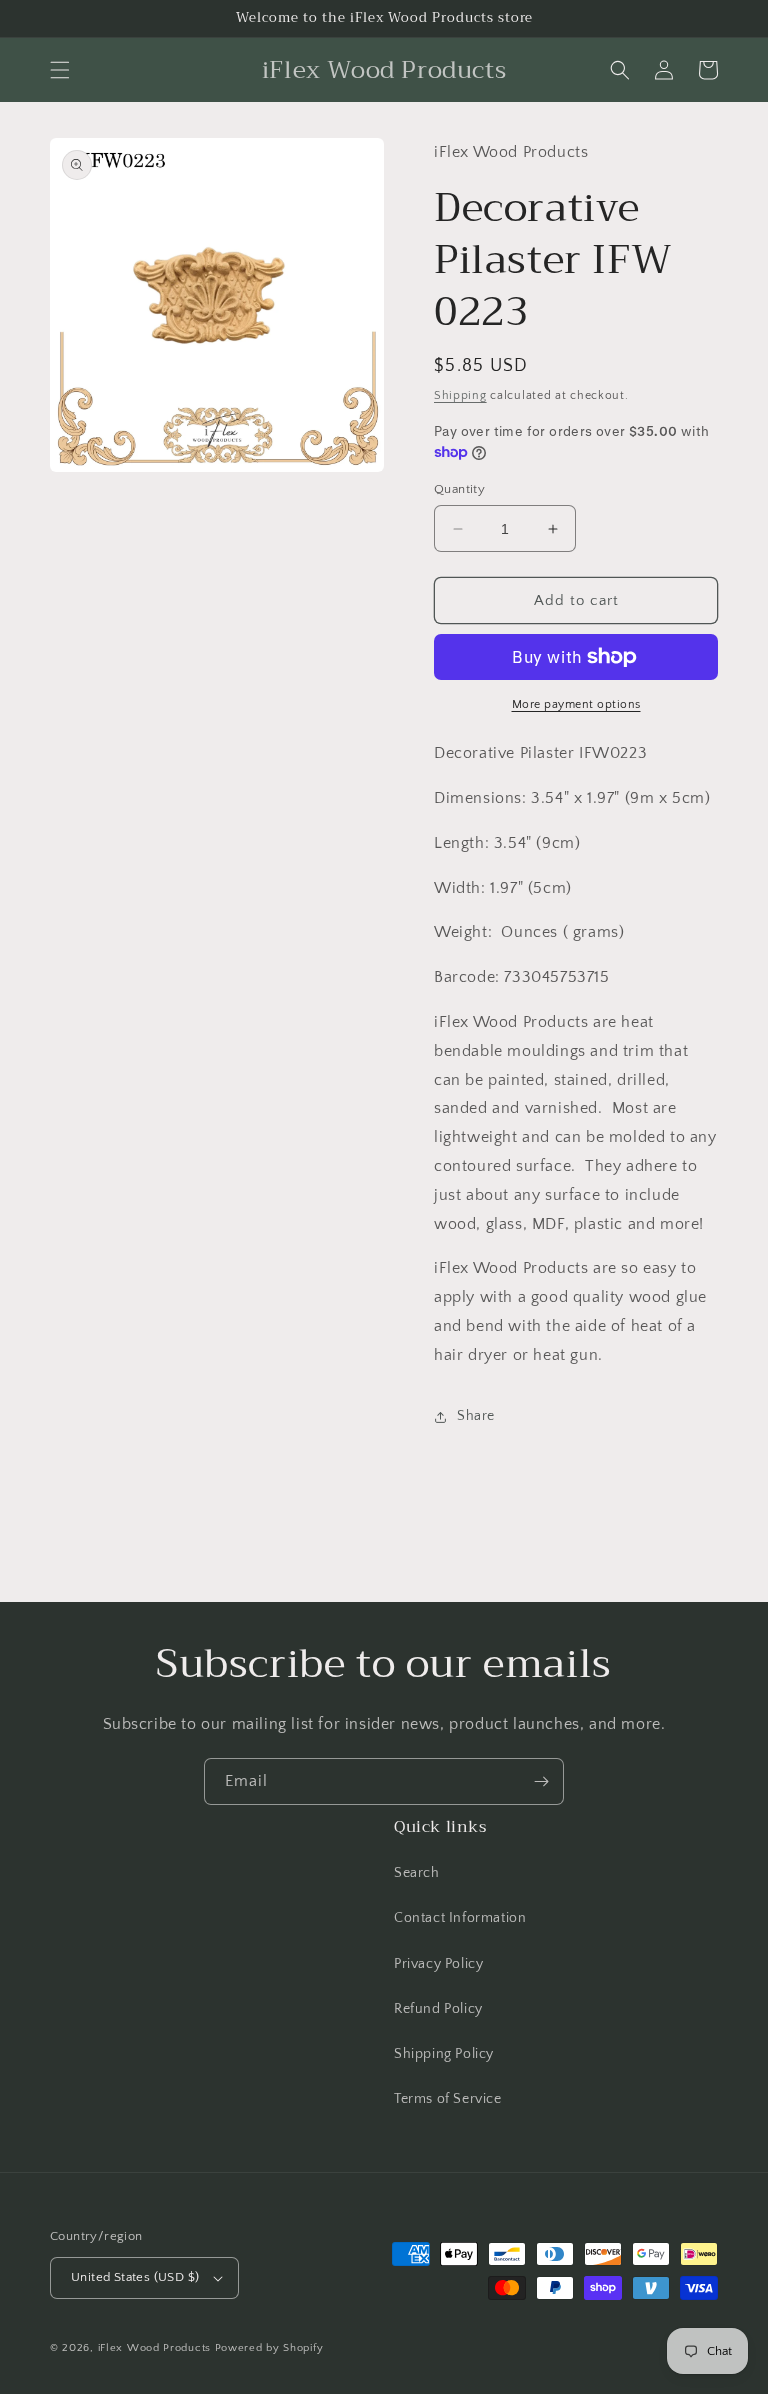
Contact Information (460, 1918)
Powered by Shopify (269, 2348)
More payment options (576, 704)
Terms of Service (448, 2099)
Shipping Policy (444, 2054)
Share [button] (476, 1416)
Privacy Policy (438, 1964)
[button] (60, 70)
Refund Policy (438, 2009)
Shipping (460, 395)
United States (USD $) (135, 2277)
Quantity (459, 489)
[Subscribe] (541, 1781)
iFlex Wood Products (154, 2348)
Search (417, 1873)
